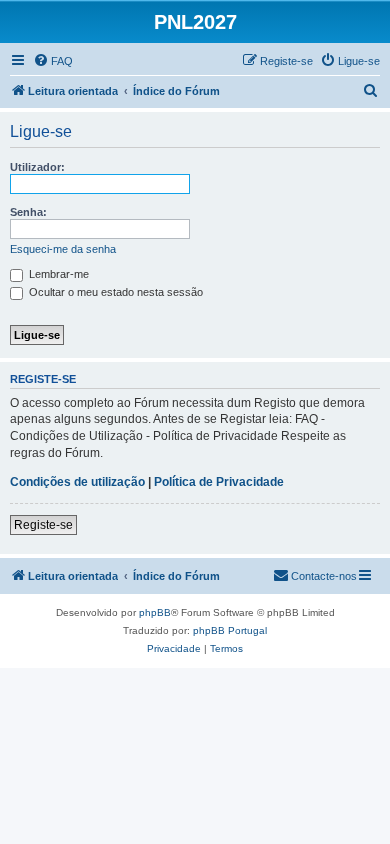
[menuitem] (53, 61)
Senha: (28, 212)
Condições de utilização (77, 482)
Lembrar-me (57, 274)
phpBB (155, 612)
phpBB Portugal (230, 630)
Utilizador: (37, 167)
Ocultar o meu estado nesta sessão (114, 292)
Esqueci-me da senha (63, 249)
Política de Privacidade (219, 482)
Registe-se (43, 525)
